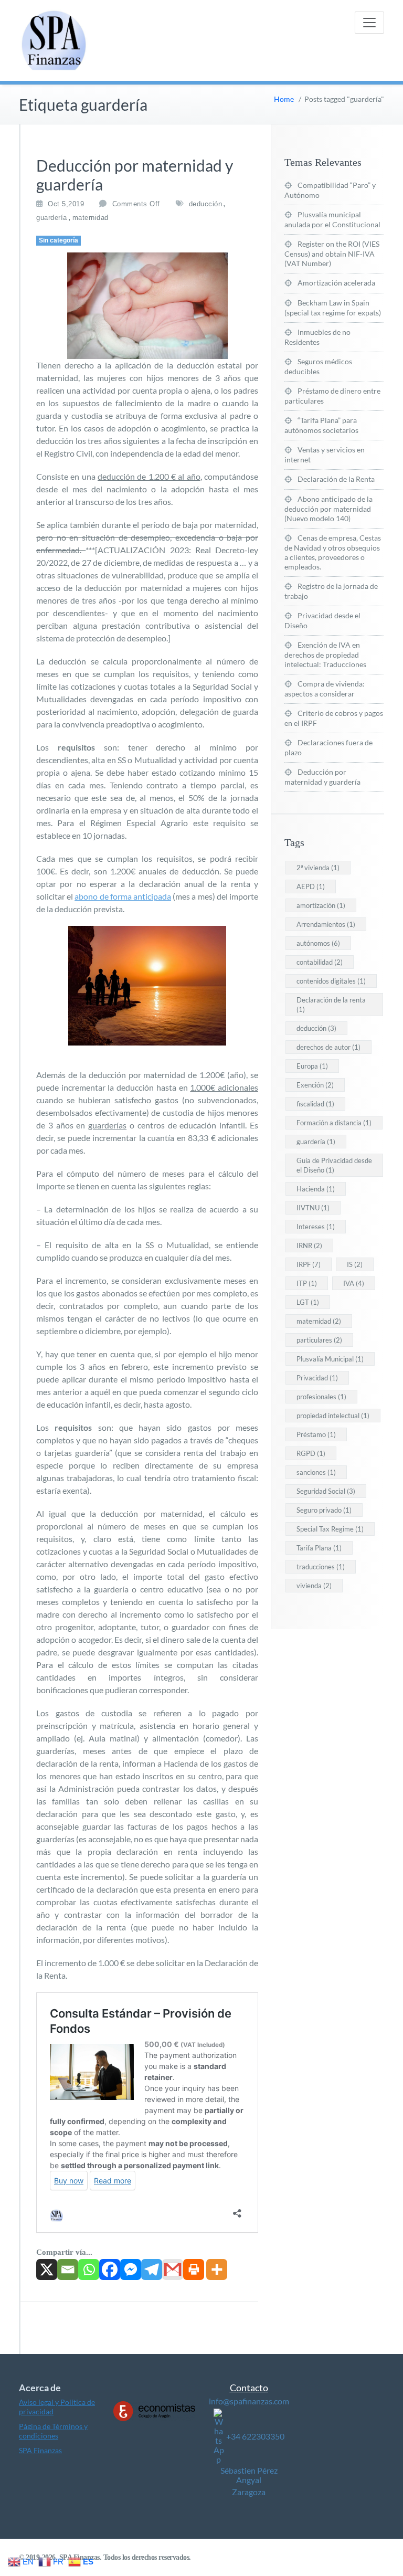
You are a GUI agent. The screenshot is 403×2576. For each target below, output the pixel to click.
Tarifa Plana (319, 1548)
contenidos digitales (331, 981)
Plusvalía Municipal (330, 1359)
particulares (319, 1340)
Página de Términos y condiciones (53, 2431)
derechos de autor (328, 1047)
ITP (307, 1283)
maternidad (91, 218)
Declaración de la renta (331, 1005)
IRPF (309, 1264)
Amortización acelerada (336, 283)
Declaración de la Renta (336, 479)
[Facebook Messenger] (131, 2269)
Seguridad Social (326, 1491)
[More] (217, 2269)
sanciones (316, 1472)
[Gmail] (173, 2269)
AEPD (311, 886)
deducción (206, 204)
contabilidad (320, 962)
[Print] (194, 2269)
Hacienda (316, 1189)
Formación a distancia (334, 1123)
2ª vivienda (318, 868)
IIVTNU (313, 1208)
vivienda (314, 1586)
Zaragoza (249, 2492)
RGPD (311, 1453)
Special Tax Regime (330, 1529)
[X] (47, 2269)
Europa (312, 1066)
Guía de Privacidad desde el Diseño (334, 1165)
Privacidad (317, 1378)
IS (355, 1264)
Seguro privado (324, 1510)
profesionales (321, 1397)
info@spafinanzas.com (249, 2401)
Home (284, 99)
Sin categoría (59, 240)
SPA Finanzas (40, 2450)
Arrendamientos (326, 924)
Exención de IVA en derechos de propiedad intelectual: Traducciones (325, 654)
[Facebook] (110, 2269)
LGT (308, 1302)
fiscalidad (315, 1104)
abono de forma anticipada (123, 896)
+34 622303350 (255, 2436)
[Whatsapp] (89, 2269)
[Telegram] (152, 2269)
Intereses (316, 1227)
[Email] (68, 2269)
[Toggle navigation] (369, 23)
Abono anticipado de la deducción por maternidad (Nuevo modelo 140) (328, 509)
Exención (315, 1085)
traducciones (321, 1567)
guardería (52, 218)
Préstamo (316, 1434)
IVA (354, 1283)
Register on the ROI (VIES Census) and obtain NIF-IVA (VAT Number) (332, 254)
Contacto (249, 2388)
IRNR (309, 1245)
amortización (321, 905)
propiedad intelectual (333, 1416)
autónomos (318, 943)
